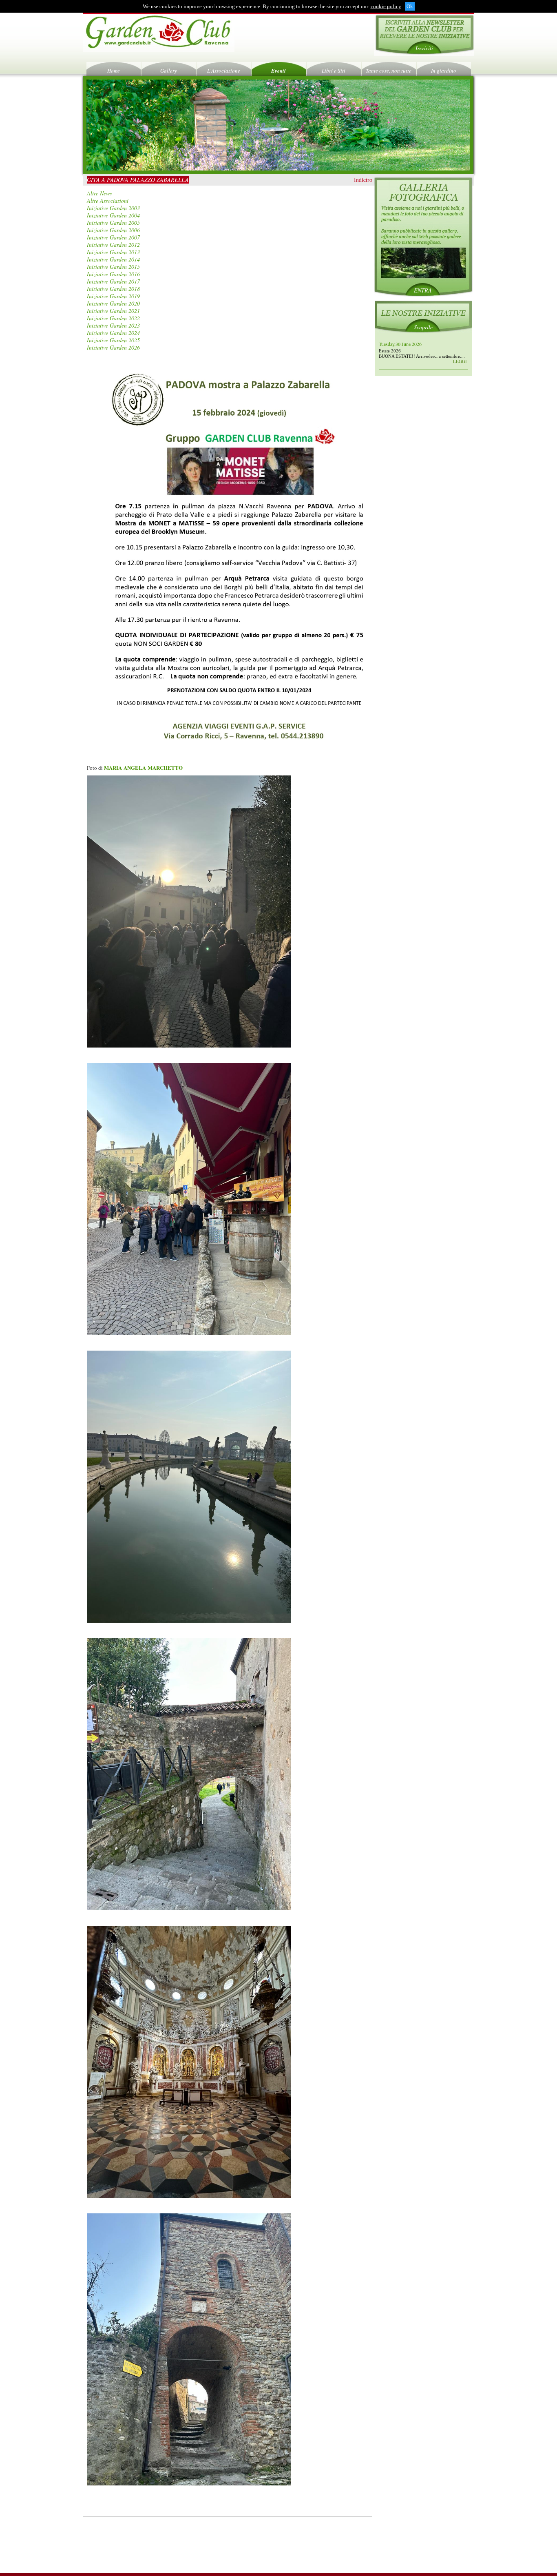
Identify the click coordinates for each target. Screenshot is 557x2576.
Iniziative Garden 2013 (113, 252)
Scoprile (423, 327)
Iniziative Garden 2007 (113, 237)
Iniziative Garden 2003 (113, 208)
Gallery (169, 71)
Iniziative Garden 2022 (113, 318)
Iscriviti (424, 48)
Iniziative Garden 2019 (113, 296)
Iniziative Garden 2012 (113, 245)
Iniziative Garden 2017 (113, 281)
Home (114, 71)
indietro (363, 180)
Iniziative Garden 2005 (113, 223)
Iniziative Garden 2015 (113, 267)
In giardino (444, 71)
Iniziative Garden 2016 (113, 274)
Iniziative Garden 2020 (113, 303)
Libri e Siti (334, 71)
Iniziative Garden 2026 (113, 347)
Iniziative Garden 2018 (113, 289)
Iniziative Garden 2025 (113, 340)
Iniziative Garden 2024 (113, 333)
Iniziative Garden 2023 (113, 325)
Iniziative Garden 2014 (113, 259)
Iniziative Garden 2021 (113, 311)
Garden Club (159, 33)
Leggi (460, 361)
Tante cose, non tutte (389, 71)
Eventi (278, 71)
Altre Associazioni (108, 200)
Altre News (99, 193)
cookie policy (386, 6)
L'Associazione (224, 71)
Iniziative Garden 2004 (113, 215)
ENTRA (423, 290)
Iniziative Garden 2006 (113, 230)
